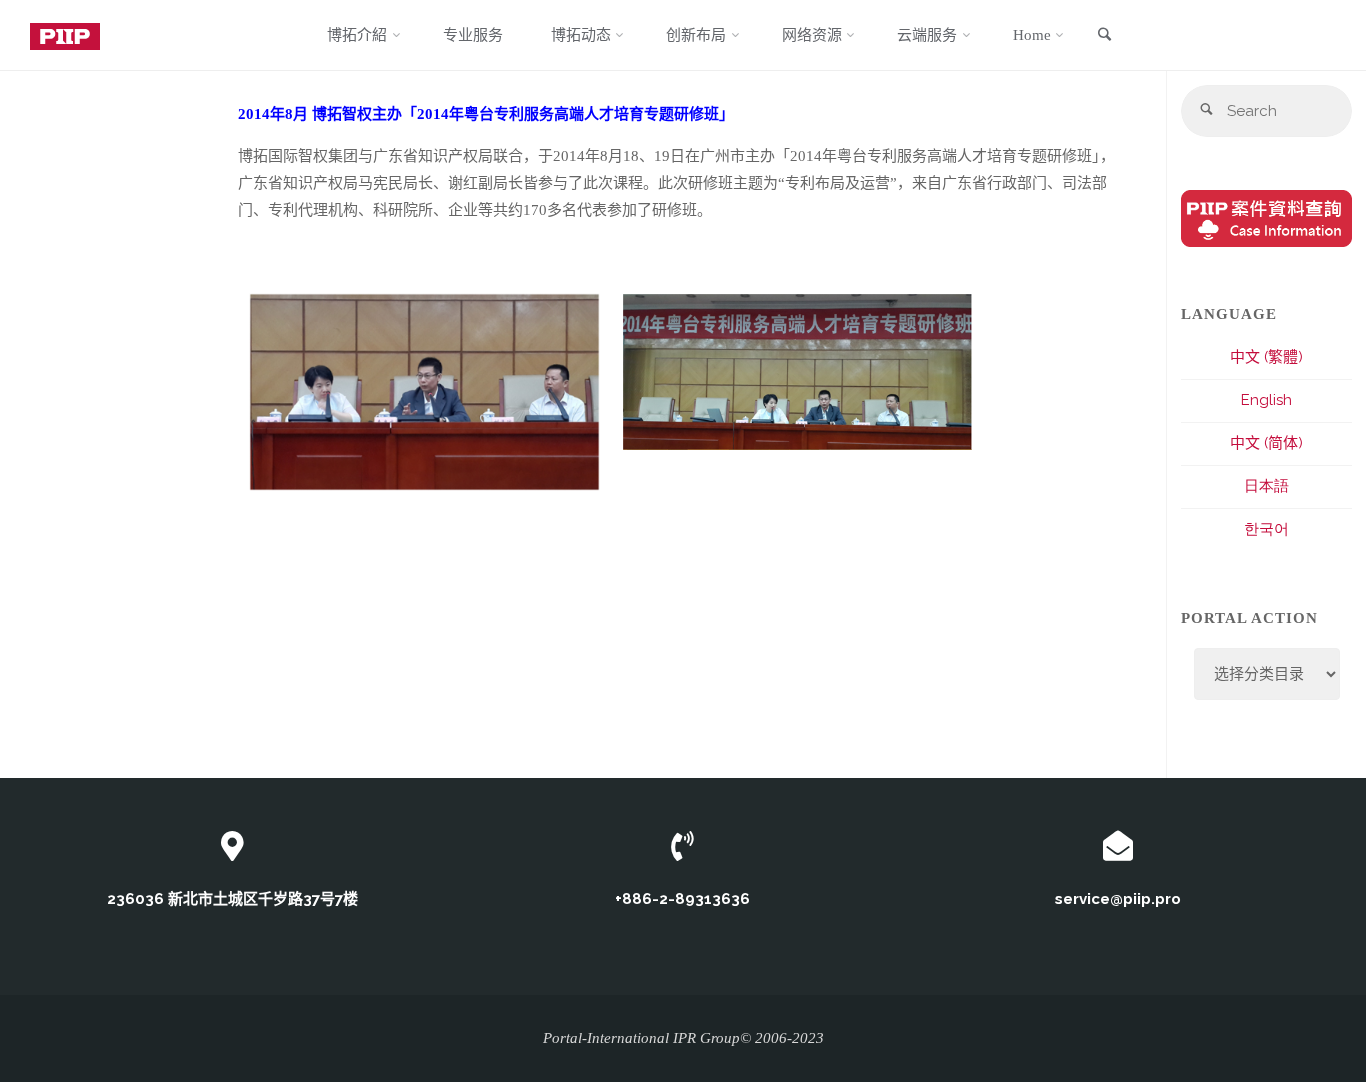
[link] (1104, 36)
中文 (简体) (1266, 443)
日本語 (1266, 486)
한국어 (1266, 529)
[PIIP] (65, 35)
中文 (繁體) (1266, 357)
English (1266, 400)
